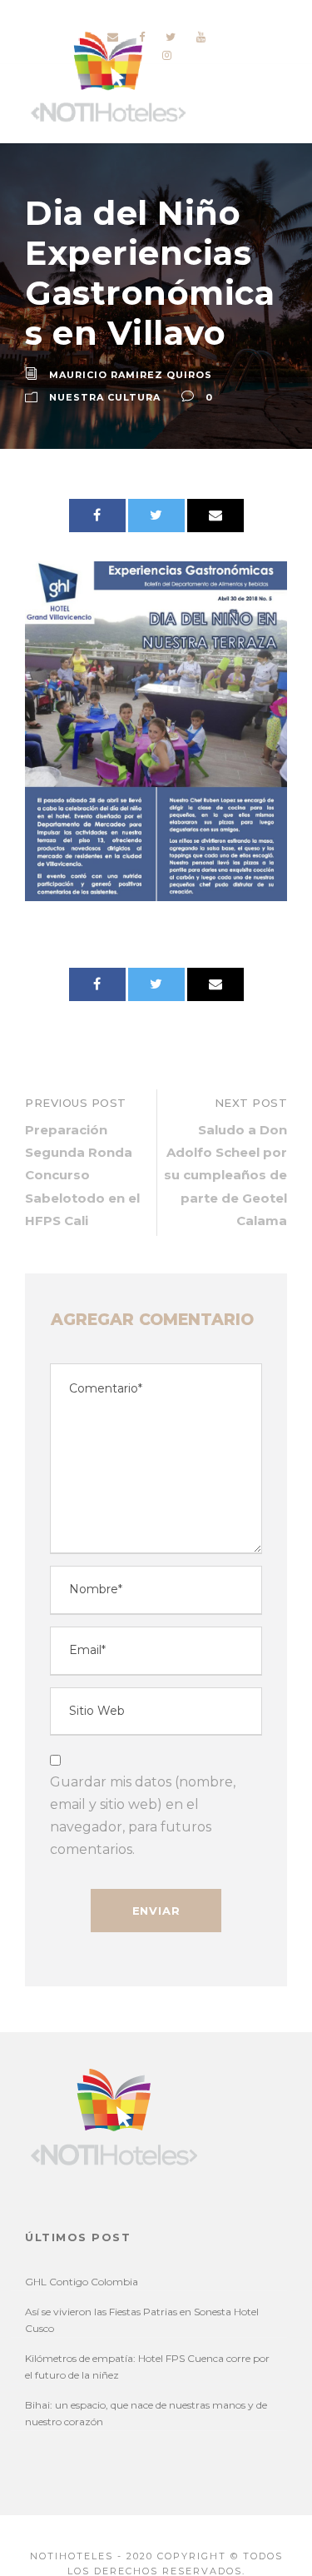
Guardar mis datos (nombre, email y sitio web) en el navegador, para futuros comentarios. (143, 1816)
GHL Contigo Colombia (82, 2282)
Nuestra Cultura (105, 397)
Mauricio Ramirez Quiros (131, 375)
